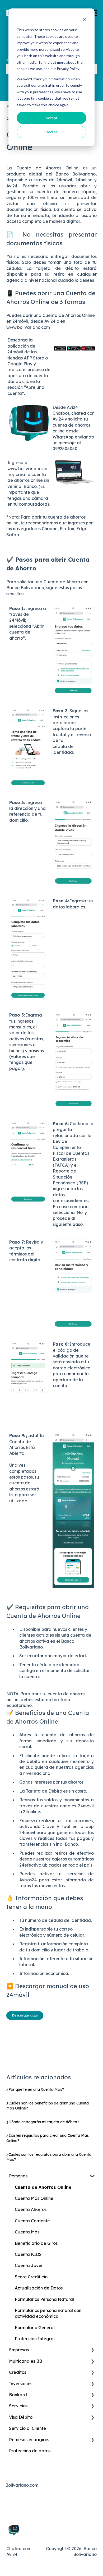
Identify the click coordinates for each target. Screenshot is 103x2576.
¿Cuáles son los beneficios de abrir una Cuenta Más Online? (48, 2106)
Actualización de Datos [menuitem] (39, 2288)
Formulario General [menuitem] (35, 2328)
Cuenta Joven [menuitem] (29, 2265)
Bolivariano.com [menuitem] (22, 2485)
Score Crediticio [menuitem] (31, 2277)
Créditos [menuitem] (18, 2372)
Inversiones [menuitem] (21, 2384)
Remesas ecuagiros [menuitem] (29, 2440)
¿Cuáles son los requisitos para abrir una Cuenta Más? (49, 2157)
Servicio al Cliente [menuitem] (27, 2428)
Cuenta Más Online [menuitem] (34, 2198)
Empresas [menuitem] (19, 2350)
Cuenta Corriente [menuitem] (32, 2221)
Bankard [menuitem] (18, 2395)
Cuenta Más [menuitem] (27, 2232)
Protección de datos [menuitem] (30, 2451)
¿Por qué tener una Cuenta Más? (35, 2089)
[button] (92, 2176)
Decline (52, 132)
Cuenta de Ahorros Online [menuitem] (43, 2187)
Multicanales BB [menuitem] (25, 2361)
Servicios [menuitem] (18, 2406)
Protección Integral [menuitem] (35, 2339)
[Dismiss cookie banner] (85, 20)
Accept (51, 118)
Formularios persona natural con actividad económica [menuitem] (48, 2313)
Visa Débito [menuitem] (21, 2417)
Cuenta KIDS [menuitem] (28, 2254)
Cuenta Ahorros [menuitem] (31, 2209)
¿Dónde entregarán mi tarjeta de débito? (43, 2122)
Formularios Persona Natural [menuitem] (44, 2299)
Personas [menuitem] (18, 2176)
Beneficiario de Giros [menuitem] (36, 2243)
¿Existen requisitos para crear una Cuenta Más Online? (48, 2138)
